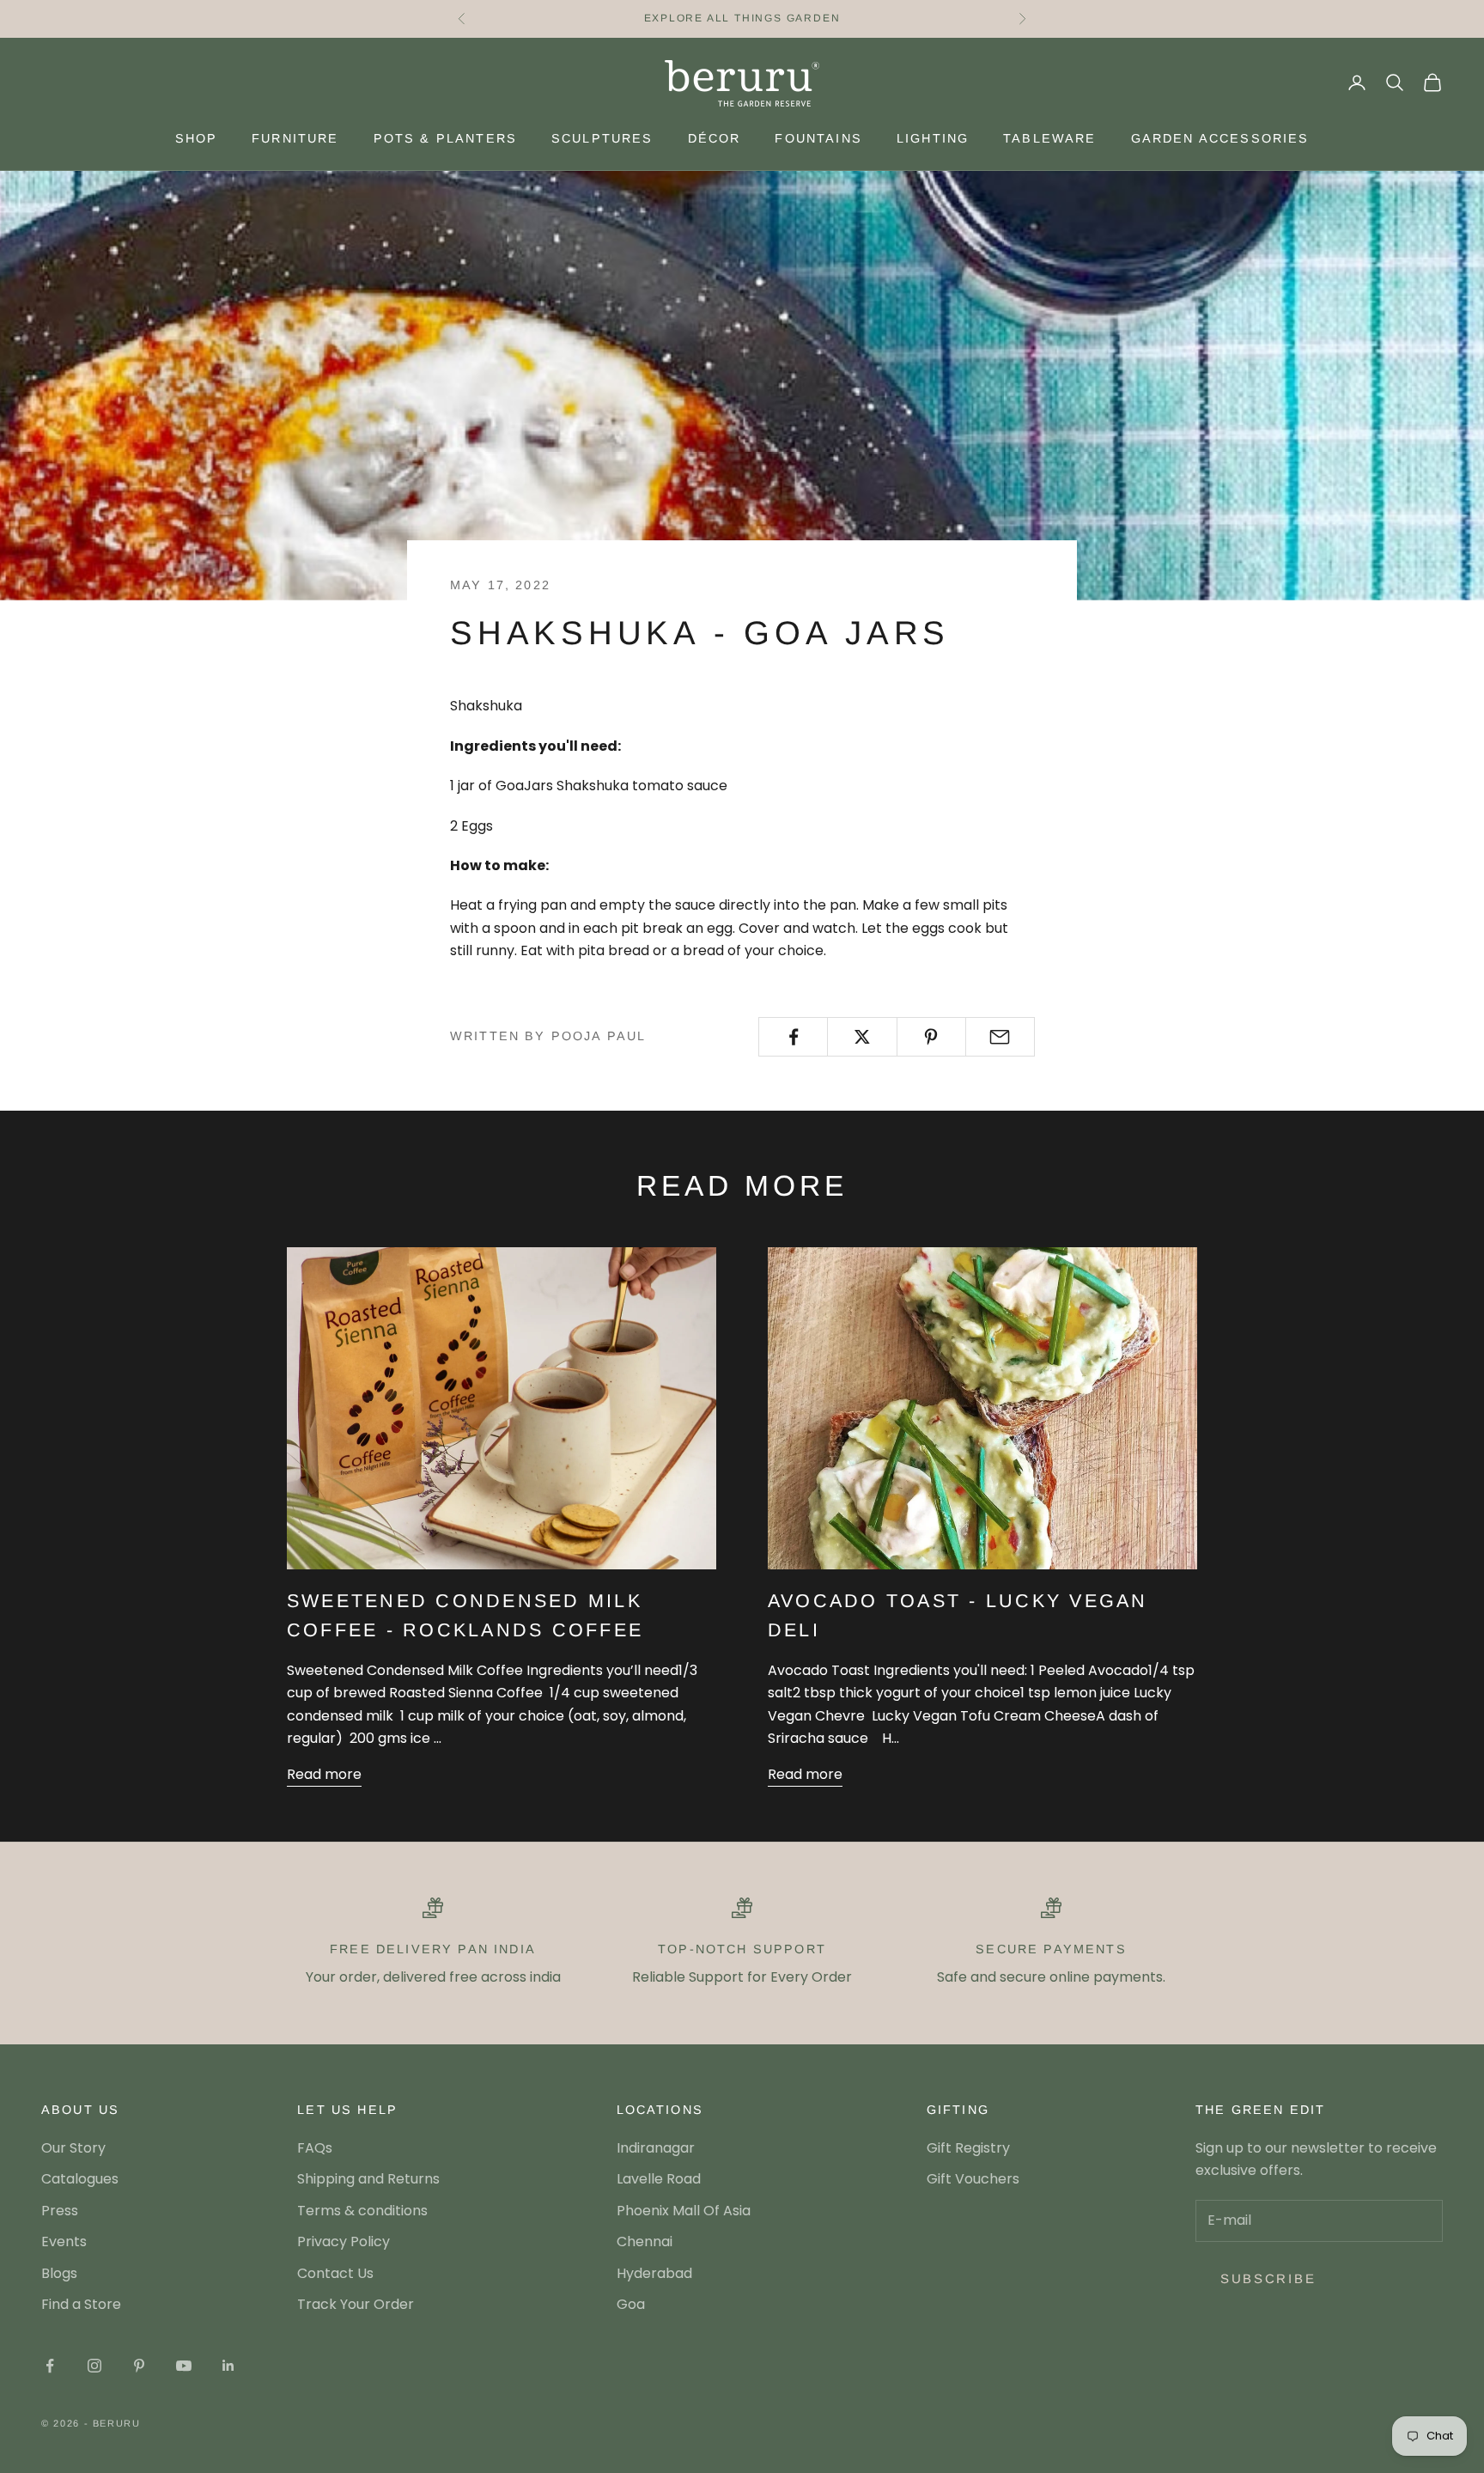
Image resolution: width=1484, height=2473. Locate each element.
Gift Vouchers (973, 2179)
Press (60, 2211)
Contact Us (335, 2273)
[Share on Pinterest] (931, 1037)
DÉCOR (715, 138)
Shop (197, 138)
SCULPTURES (602, 138)
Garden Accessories (1220, 138)
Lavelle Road (659, 2179)
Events (64, 2242)
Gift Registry (968, 2148)
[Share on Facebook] (793, 1037)
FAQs (315, 2148)
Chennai (645, 2242)
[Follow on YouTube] (184, 2366)
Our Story (73, 2148)
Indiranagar (656, 2148)
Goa (631, 2304)
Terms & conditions (362, 2211)
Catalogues (80, 2179)
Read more (324, 1774)
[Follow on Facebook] (50, 2366)
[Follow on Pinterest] (139, 2366)
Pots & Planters (445, 138)
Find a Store (81, 2304)
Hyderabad (654, 2273)
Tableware (1049, 138)
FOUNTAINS (818, 138)
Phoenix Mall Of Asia (684, 2211)
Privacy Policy (344, 2242)
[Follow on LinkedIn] (228, 2366)
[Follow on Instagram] (94, 2366)
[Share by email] (1000, 1037)
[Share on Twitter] (862, 1037)
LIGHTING (933, 138)
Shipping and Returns (368, 2179)
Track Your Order (356, 2304)
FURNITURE (295, 138)
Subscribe (1268, 2278)
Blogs (59, 2273)
